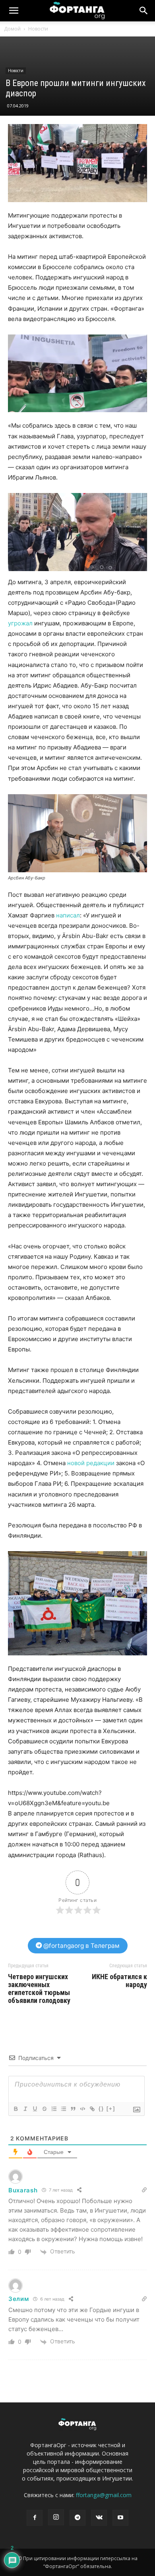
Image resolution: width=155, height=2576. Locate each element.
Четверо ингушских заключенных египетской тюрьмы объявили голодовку (39, 1989)
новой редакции (91, 1463)
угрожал (20, 623)
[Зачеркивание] (44, 2109)
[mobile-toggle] (14, 11)
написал (68, 915)
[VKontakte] (99, 2518)
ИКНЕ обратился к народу (119, 1981)
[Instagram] (56, 2517)
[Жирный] (15, 2109)
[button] (144, 11)
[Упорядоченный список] (54, 2109)
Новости (38, 29)
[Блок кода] (82, 2109)
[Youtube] (120, 2518)
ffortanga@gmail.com (104, 2495)
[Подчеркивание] (35, 2109)
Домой (12, 29)
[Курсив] (25, 2109)
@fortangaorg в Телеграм (81, 1946)
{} (101, 2109)
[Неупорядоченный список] (63, 2109)
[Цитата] (73, 2109)
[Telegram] (77, 2518)
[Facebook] (35, 2518)
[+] (111, 2109)
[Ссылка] (92, 2109)
